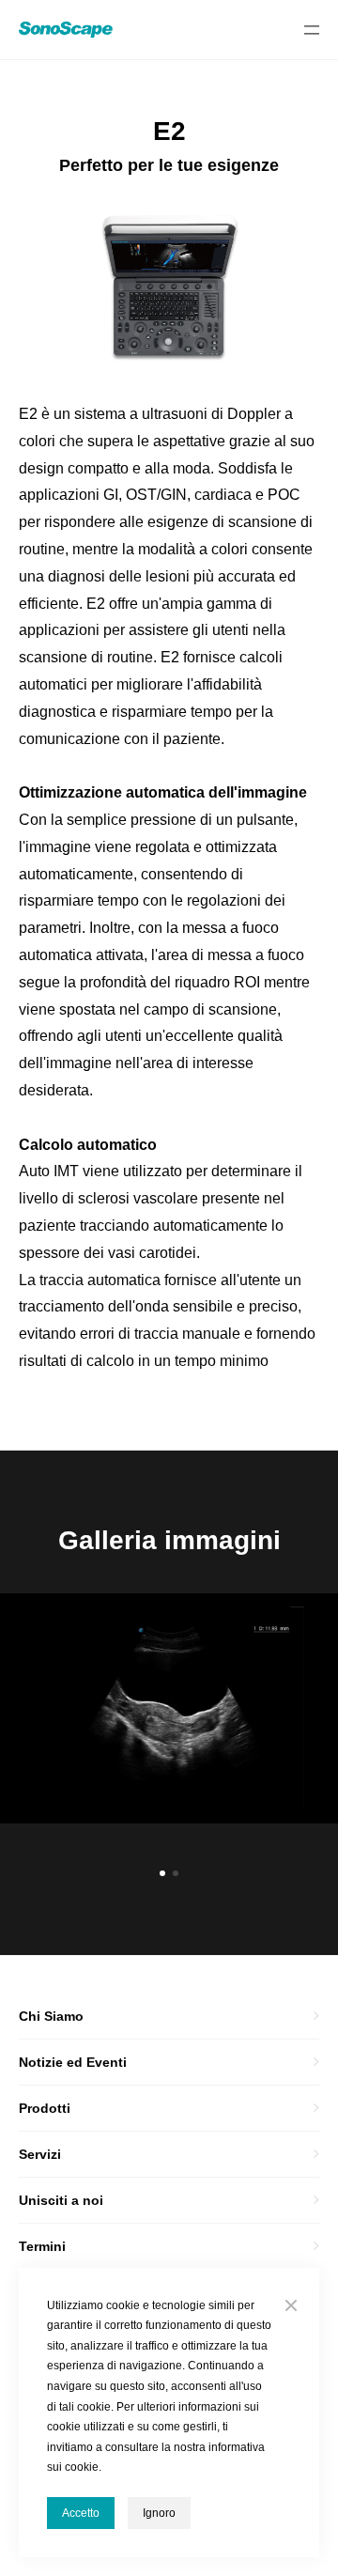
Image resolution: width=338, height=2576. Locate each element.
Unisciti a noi (61, 2200)
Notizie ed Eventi (73, 2062)
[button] (162, 1873)
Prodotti (45, 2108)
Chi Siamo (51, 2016)
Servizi (40, 2154)
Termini (42, 2246)
